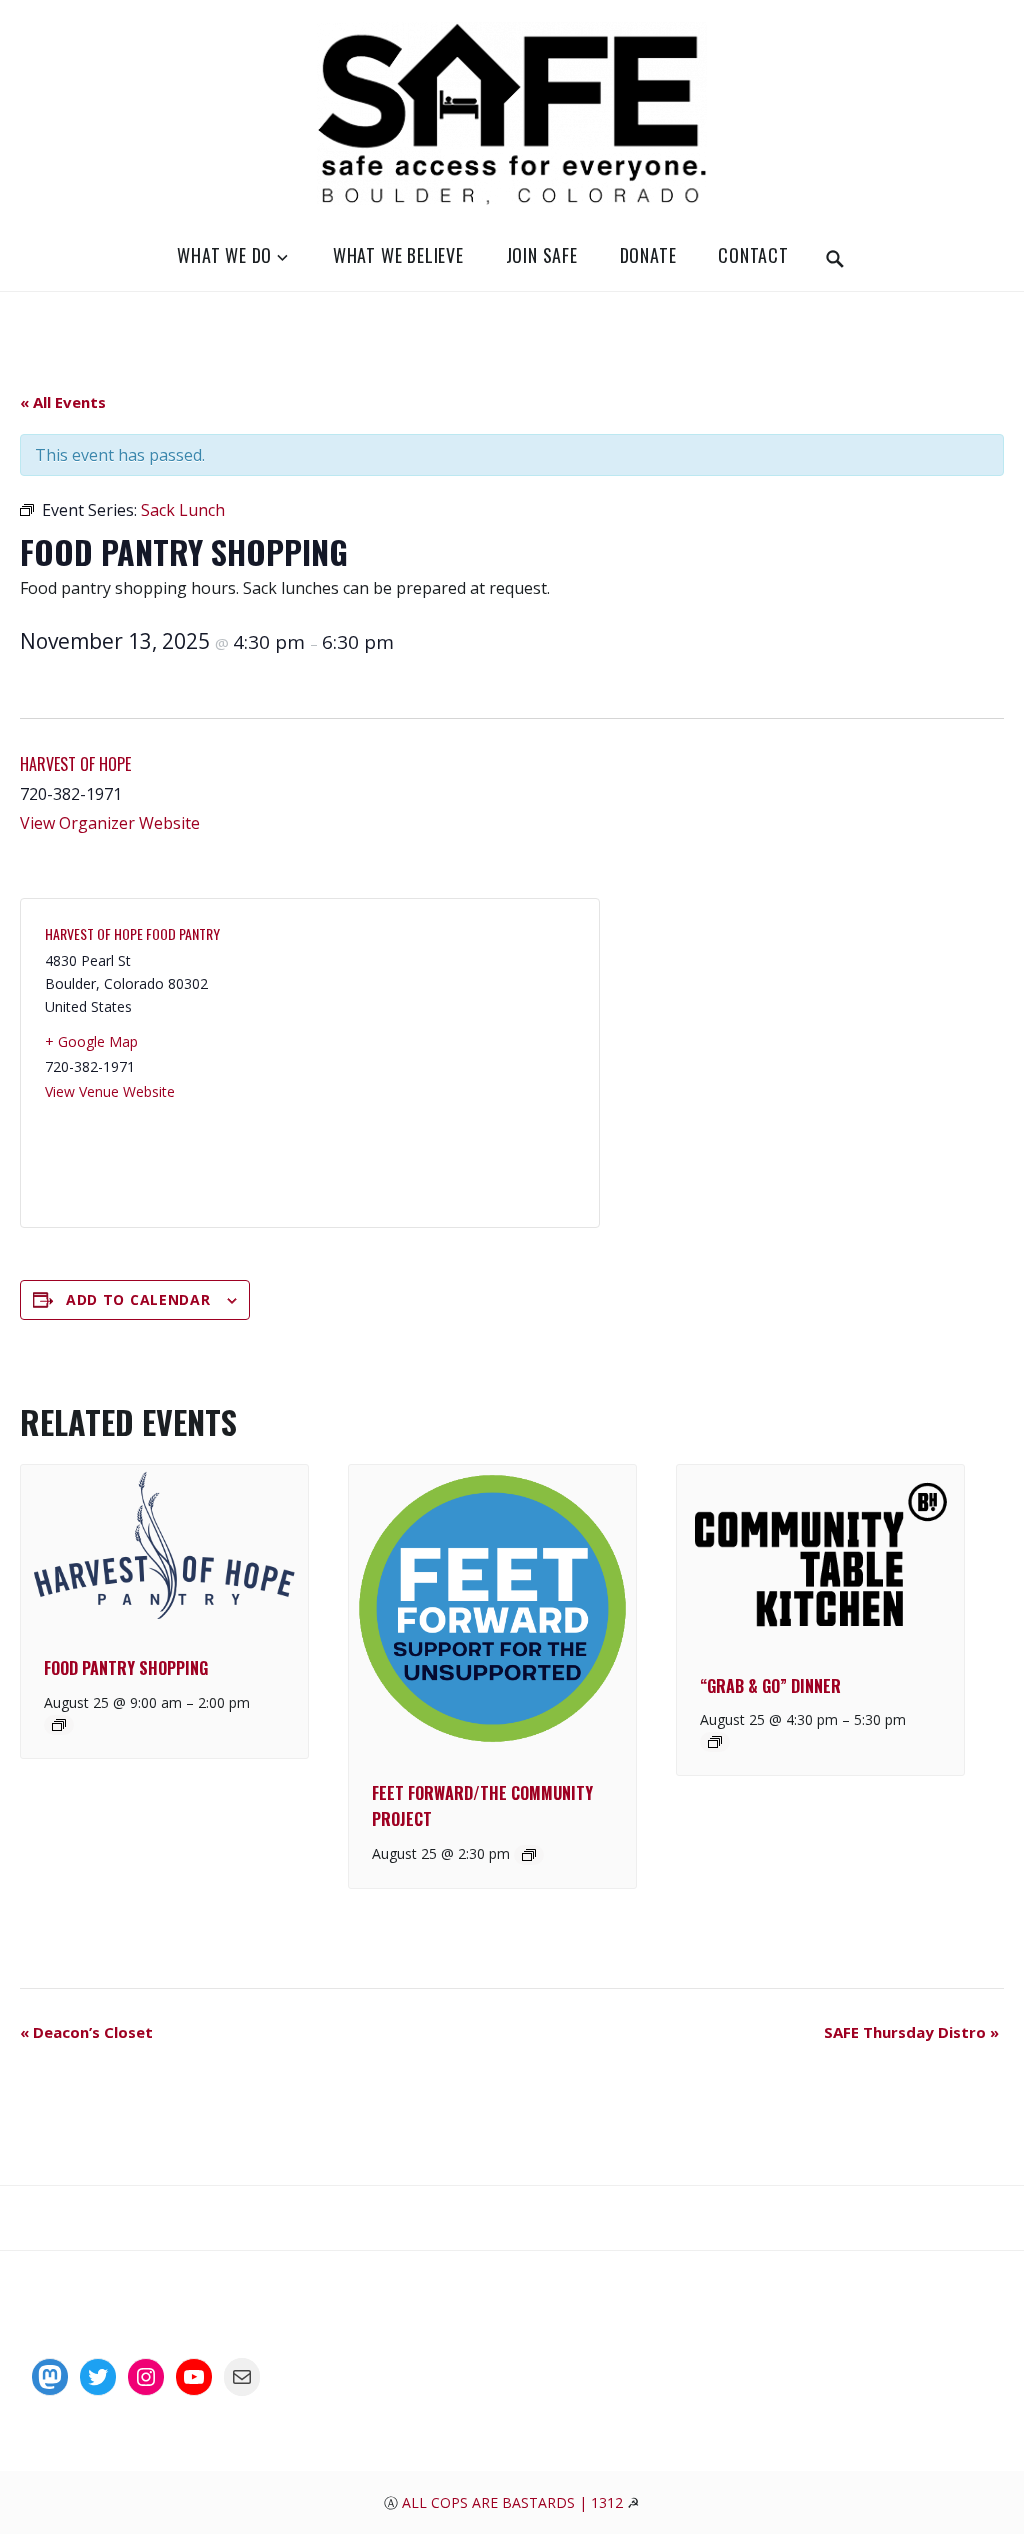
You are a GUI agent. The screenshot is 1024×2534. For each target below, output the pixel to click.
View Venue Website (110, 1091)
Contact (753, 255)
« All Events (63, 402)
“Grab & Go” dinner (770, 1686)
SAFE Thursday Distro (911, 2032)
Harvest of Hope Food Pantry (132, 933)
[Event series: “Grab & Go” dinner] (715, 1742)
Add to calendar (138, 1299)
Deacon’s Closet (86, 2032)
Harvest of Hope (75, 764)
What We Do (224, 255)
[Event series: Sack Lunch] (59, 1725)
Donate (648, 255)
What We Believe (398, 255)
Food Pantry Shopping (126, 1668)
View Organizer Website (110, 823)
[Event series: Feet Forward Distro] (529, 1855)
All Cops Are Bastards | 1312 (514, 2502)
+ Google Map (91, 1041)
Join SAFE (542, 255)
